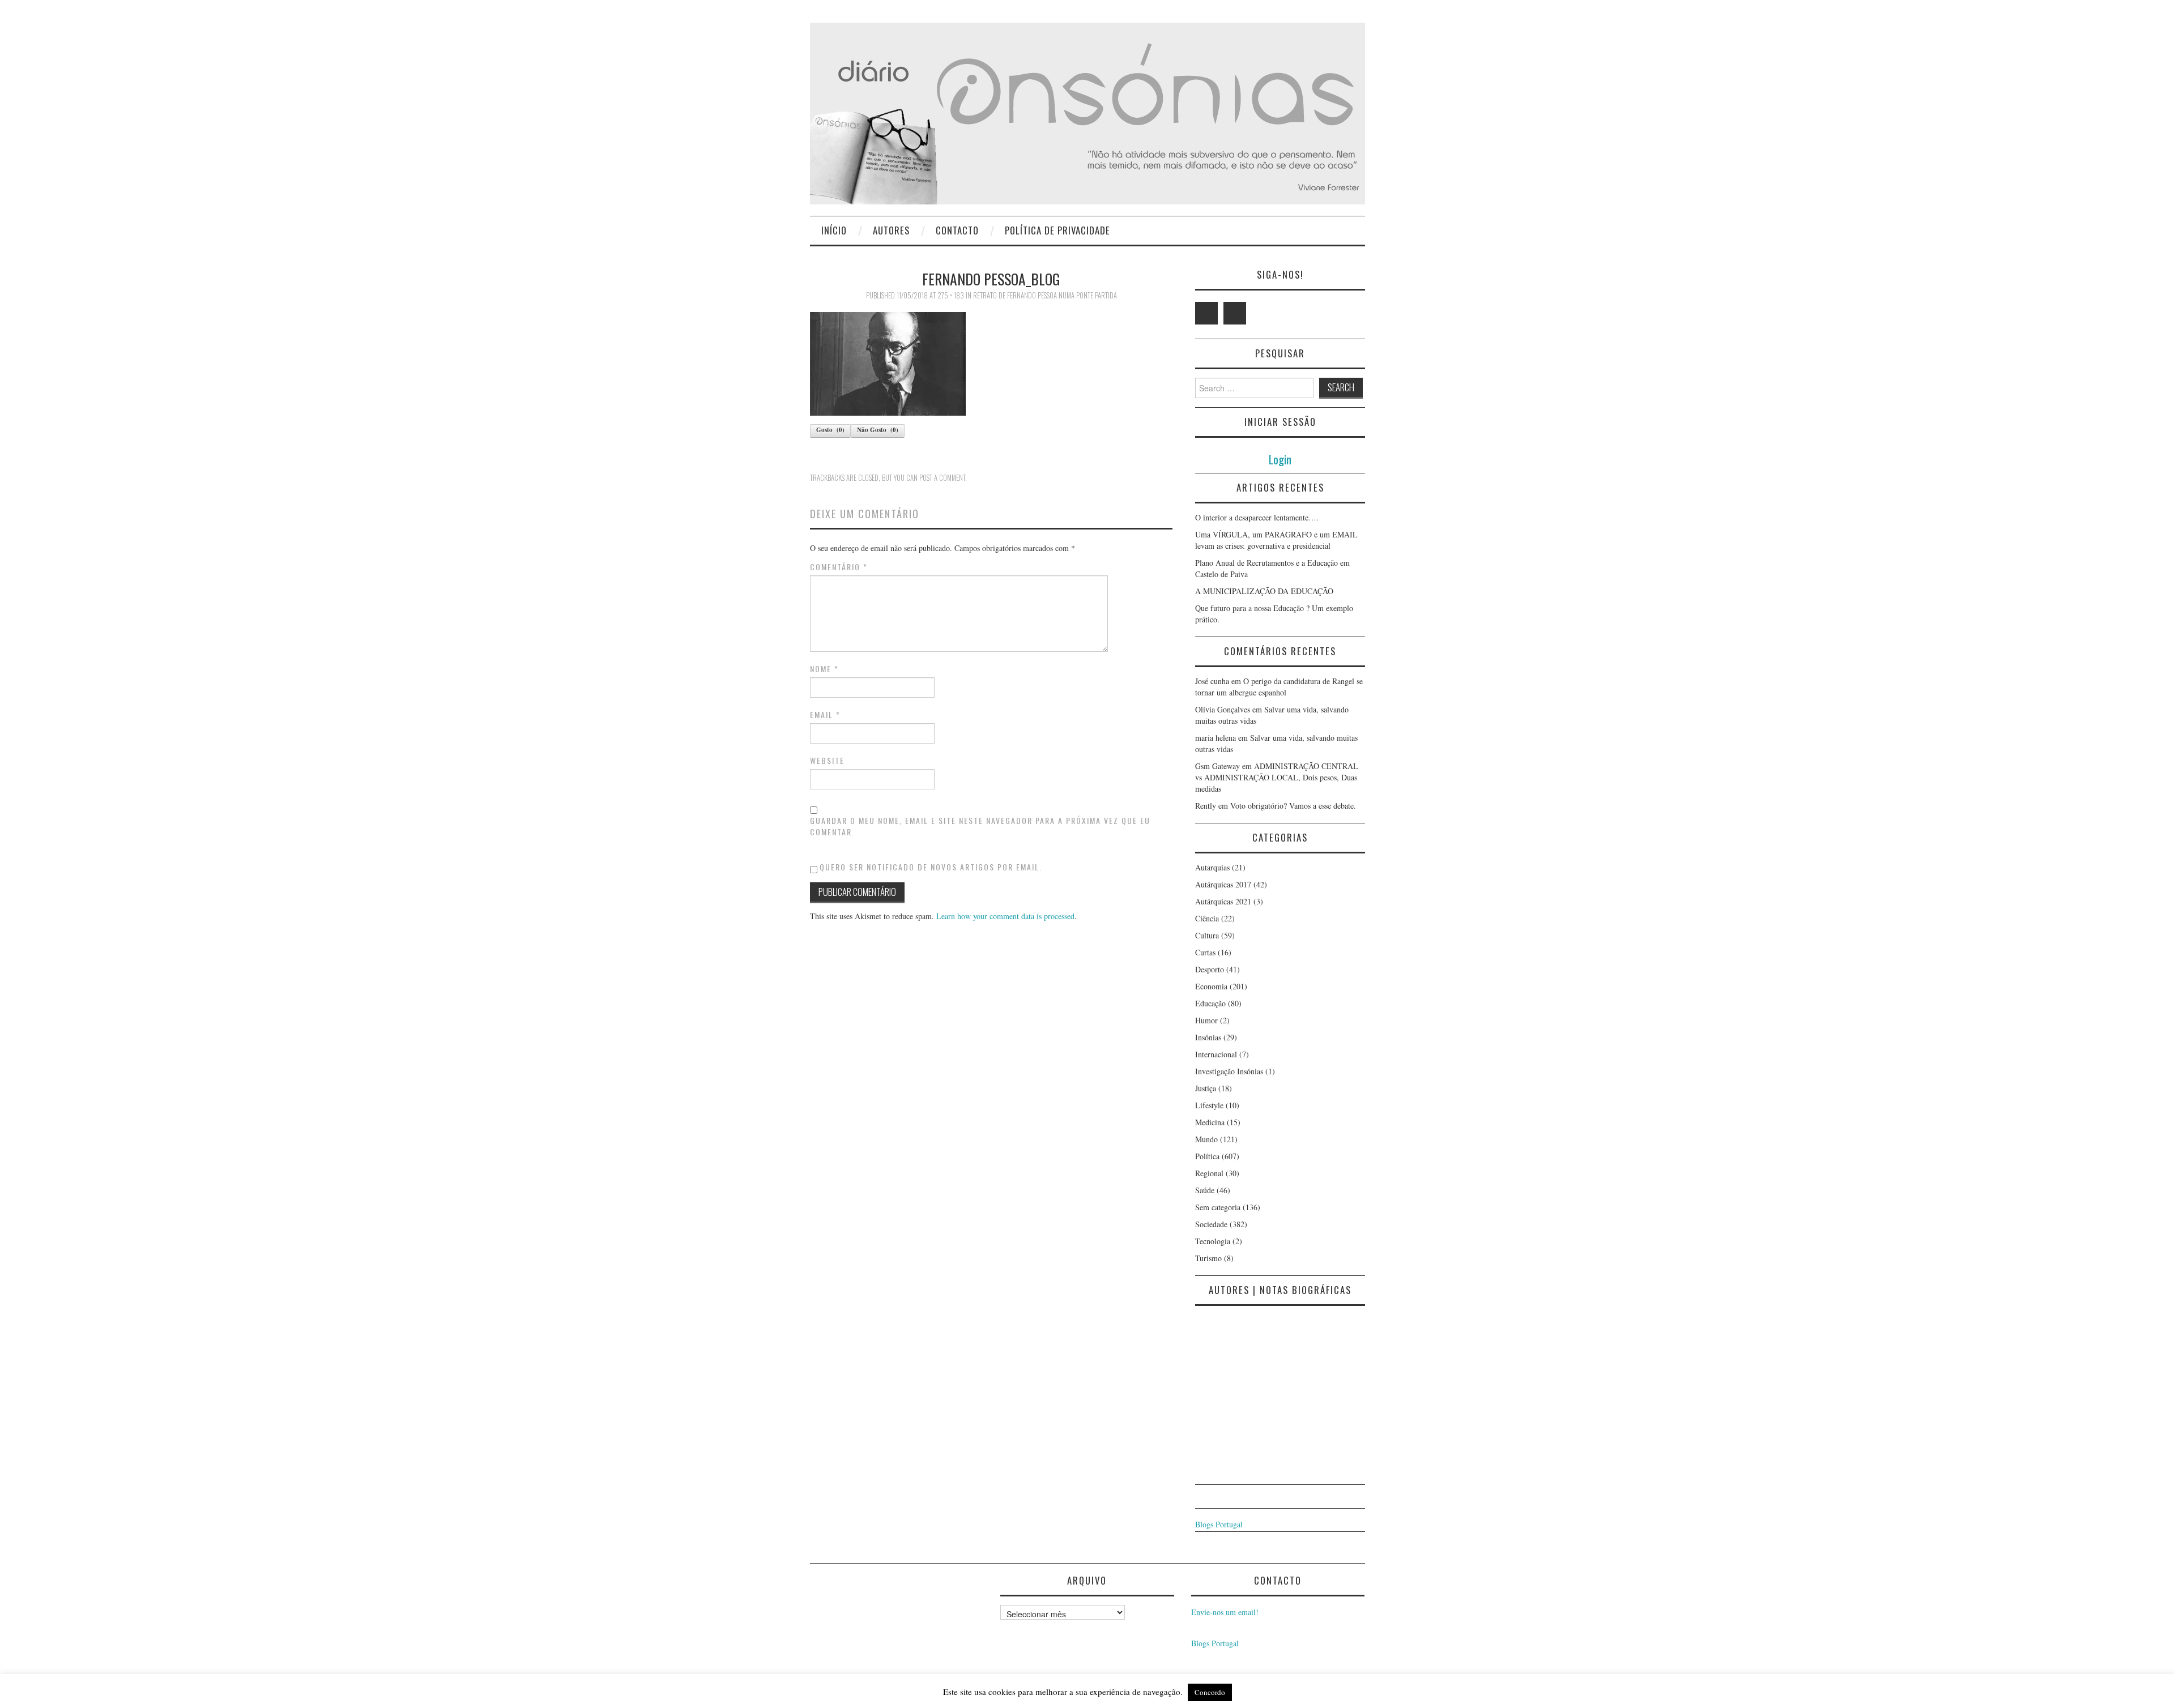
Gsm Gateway (1217, 766)
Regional (1209, 1173)
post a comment (942, 478)
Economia (1211, 986)
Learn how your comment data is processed (1005, 916)
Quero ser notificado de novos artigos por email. (931, 867)
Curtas (1205, 952)
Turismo (1208, 1258)
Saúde (1205, 1190)
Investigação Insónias (1229, 1071)
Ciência (1207, 918)
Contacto (957, 230)
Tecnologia (1213, 1241)
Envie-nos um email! (1225, 1612)
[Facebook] (1235, 313)
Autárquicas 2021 (1223, 901)
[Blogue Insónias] (1087, 112)
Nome (824, 669)
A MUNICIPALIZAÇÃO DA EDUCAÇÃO (1264, 591)
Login (1280, 459)
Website (827, 761)
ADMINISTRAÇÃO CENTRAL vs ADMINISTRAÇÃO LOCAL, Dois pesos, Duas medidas (1277, 777)
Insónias (1208, 1037)
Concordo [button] (1210, 1692)
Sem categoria (1218, 1207)
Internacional (1216, 1054)
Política (1207, 1156)
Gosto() (830, 430)
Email (825, 715)
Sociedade (1211, 1224)
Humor (1206, 1020)
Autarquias (1212, 867)
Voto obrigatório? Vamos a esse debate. (1293, 806)
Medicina (1210, 1122)
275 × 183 (951, 295)
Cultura (1207, 935)
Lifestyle (1209, 1105)
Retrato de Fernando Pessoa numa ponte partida (1045, 295)
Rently (1206, 806)
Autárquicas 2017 (1223, 884)
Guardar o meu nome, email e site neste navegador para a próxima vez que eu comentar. (980, 826)
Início (834, 230)
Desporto (1210, 969)
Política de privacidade (1057, 230)
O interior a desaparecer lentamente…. (1257, 517)
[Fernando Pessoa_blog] (888, 363)
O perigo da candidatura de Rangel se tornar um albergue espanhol (1279, 687)
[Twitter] (1206, 313)
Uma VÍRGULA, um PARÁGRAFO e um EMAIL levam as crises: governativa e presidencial (1276, 540)
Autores (891, 230)
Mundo (1206, 1139)
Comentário (839, 567)
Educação (1210, 1003)
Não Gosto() (878, 430)
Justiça (1206, 1088)
